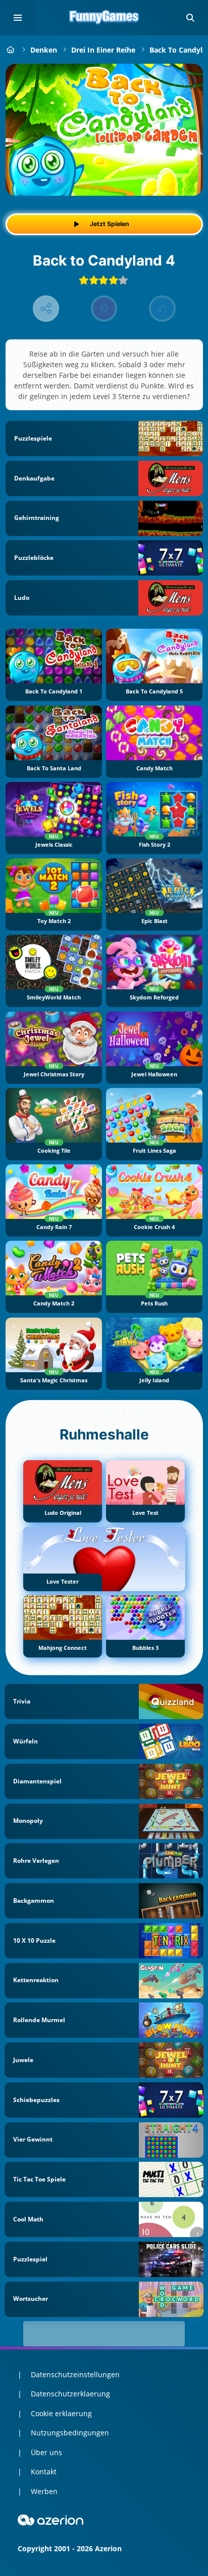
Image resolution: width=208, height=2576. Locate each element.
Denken (44, 50)
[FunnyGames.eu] (11, 50)
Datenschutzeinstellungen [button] (75, 2374)
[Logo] (104, 18)
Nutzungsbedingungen (70, 2433)
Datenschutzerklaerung (70, 2394)
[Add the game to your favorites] (185, 82)
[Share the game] (46, 309)
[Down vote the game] (104, 309)
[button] (190, 18)
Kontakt (44, 2472)
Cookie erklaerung (61, 2413)
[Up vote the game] (162, 309)
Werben (44, 2491)
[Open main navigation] (18, 18)
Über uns (46, 2452)
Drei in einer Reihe (103, 50)
